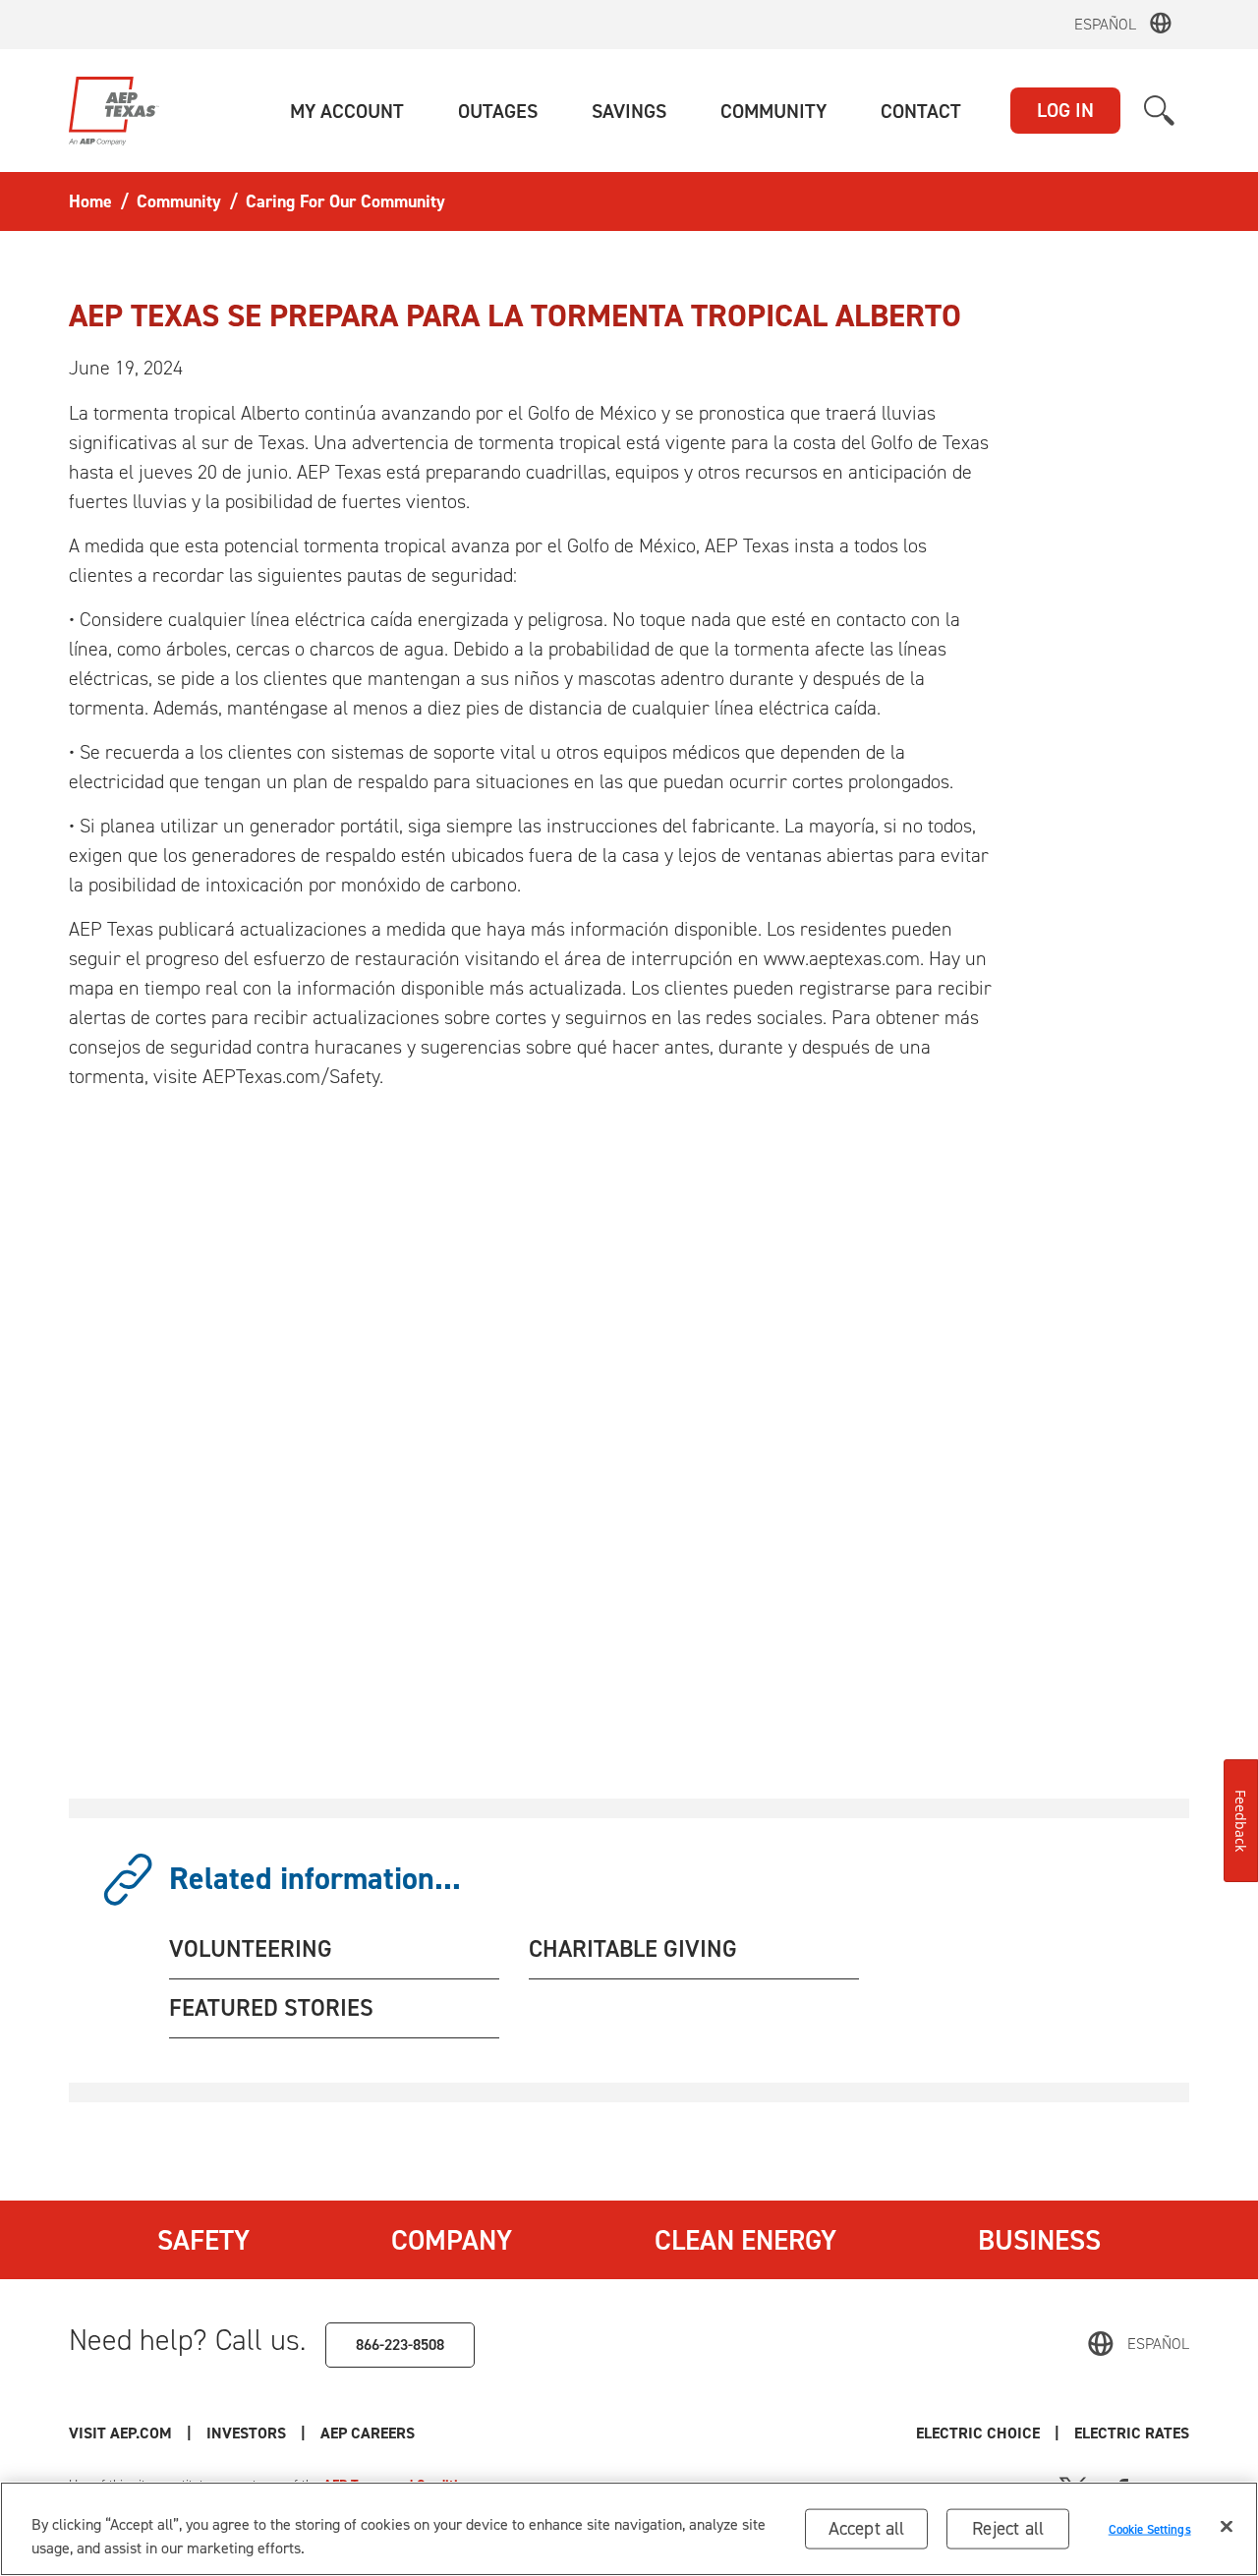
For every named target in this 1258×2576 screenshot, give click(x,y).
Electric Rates (1132, 2433)
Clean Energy (745, 2240)
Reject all (1008, 2528)
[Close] (1227, 2527)
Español (1105, 24)
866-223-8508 (400, 2345)
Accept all (867, 2528)
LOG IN (1065, 110)
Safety (203, 2240)
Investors (246, 2433)
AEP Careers (368, 2433)
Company (452, 2240)
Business (1039, 2240)
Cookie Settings (1150, 2528)
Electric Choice (978, 2433)
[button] (347, 111)
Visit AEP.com (120, 2433)
